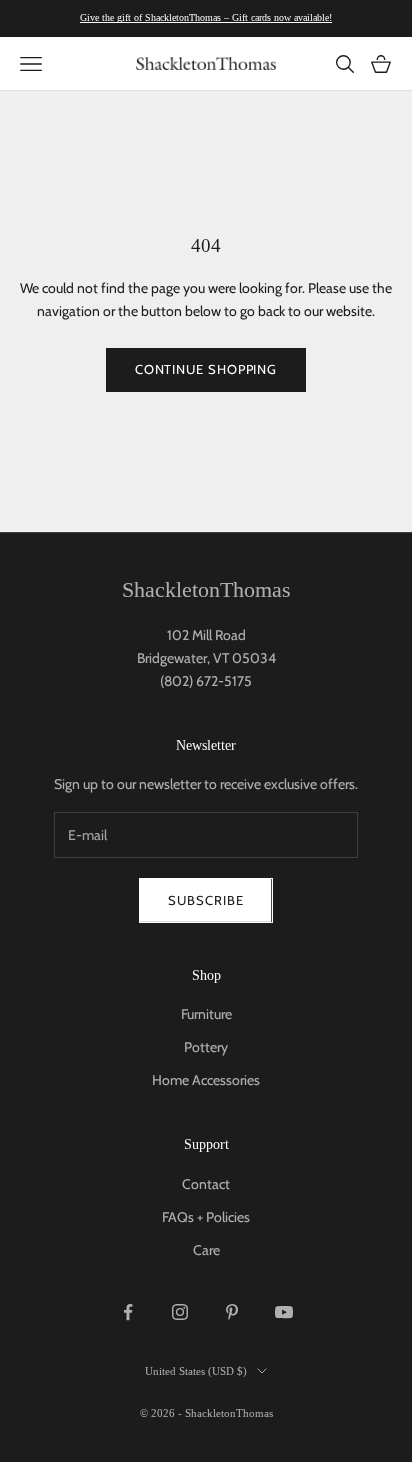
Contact (206, 1184)
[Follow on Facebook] (128, 1312)
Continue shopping (206, 369)
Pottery (206, 1047)
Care (206, 1250)
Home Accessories (206, 1080)
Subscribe (205, 900)
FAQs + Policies (206, 1217)
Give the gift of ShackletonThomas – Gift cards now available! (206, 17)
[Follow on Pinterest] (232, 1312)
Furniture (206, 1014)
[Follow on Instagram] (180, 1312)
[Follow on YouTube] (284, 1312)
